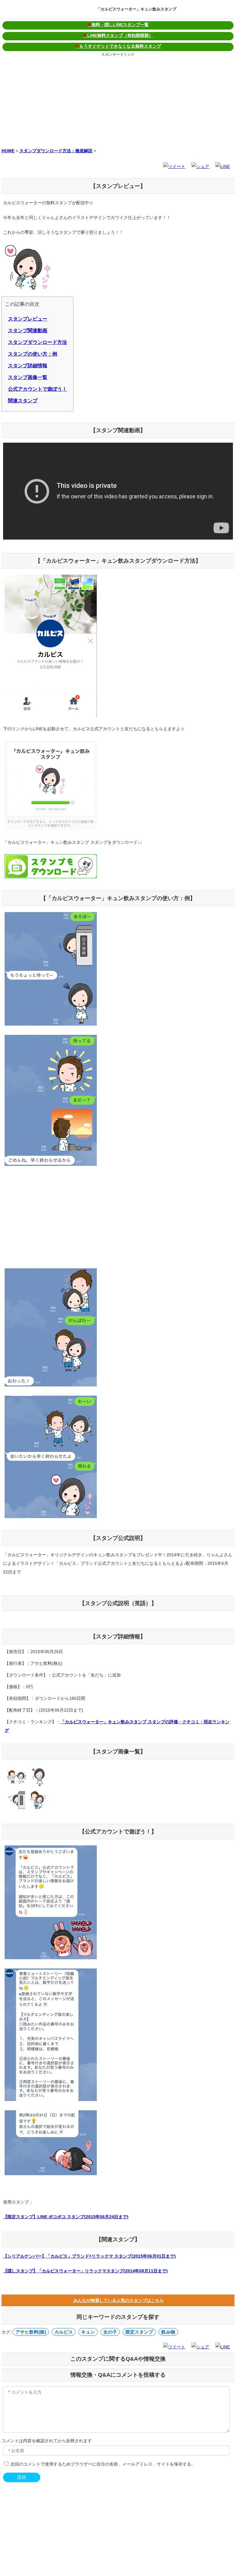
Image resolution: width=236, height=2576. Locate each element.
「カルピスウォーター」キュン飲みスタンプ (136, 9)
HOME (8, 151)
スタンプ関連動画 (28, 331)
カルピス (64, 2332)
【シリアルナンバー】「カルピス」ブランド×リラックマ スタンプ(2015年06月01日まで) (89, 2256)
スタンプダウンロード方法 (37, 342)
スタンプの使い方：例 (33, 354)
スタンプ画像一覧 (28, 377)
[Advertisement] (118, 101)
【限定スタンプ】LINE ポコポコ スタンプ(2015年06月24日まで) (66, 2217)
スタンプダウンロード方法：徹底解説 (56, 151)
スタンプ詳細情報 (28, 366)
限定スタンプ (139, 2332)
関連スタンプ (23, 401)
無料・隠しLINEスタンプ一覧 (118, 25)
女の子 (110, 2332)
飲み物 (168, 2332)
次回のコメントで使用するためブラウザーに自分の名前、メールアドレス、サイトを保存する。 (103, 2464)
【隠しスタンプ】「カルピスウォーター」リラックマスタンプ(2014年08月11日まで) (85, 2271)
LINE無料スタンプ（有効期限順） (118, 35)
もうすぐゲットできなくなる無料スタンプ (118, 46)
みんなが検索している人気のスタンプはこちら (118, 2300)
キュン (88, 2332)
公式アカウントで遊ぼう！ (37, 389)
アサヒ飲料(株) (31, 2332)
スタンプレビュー (28, 319)
